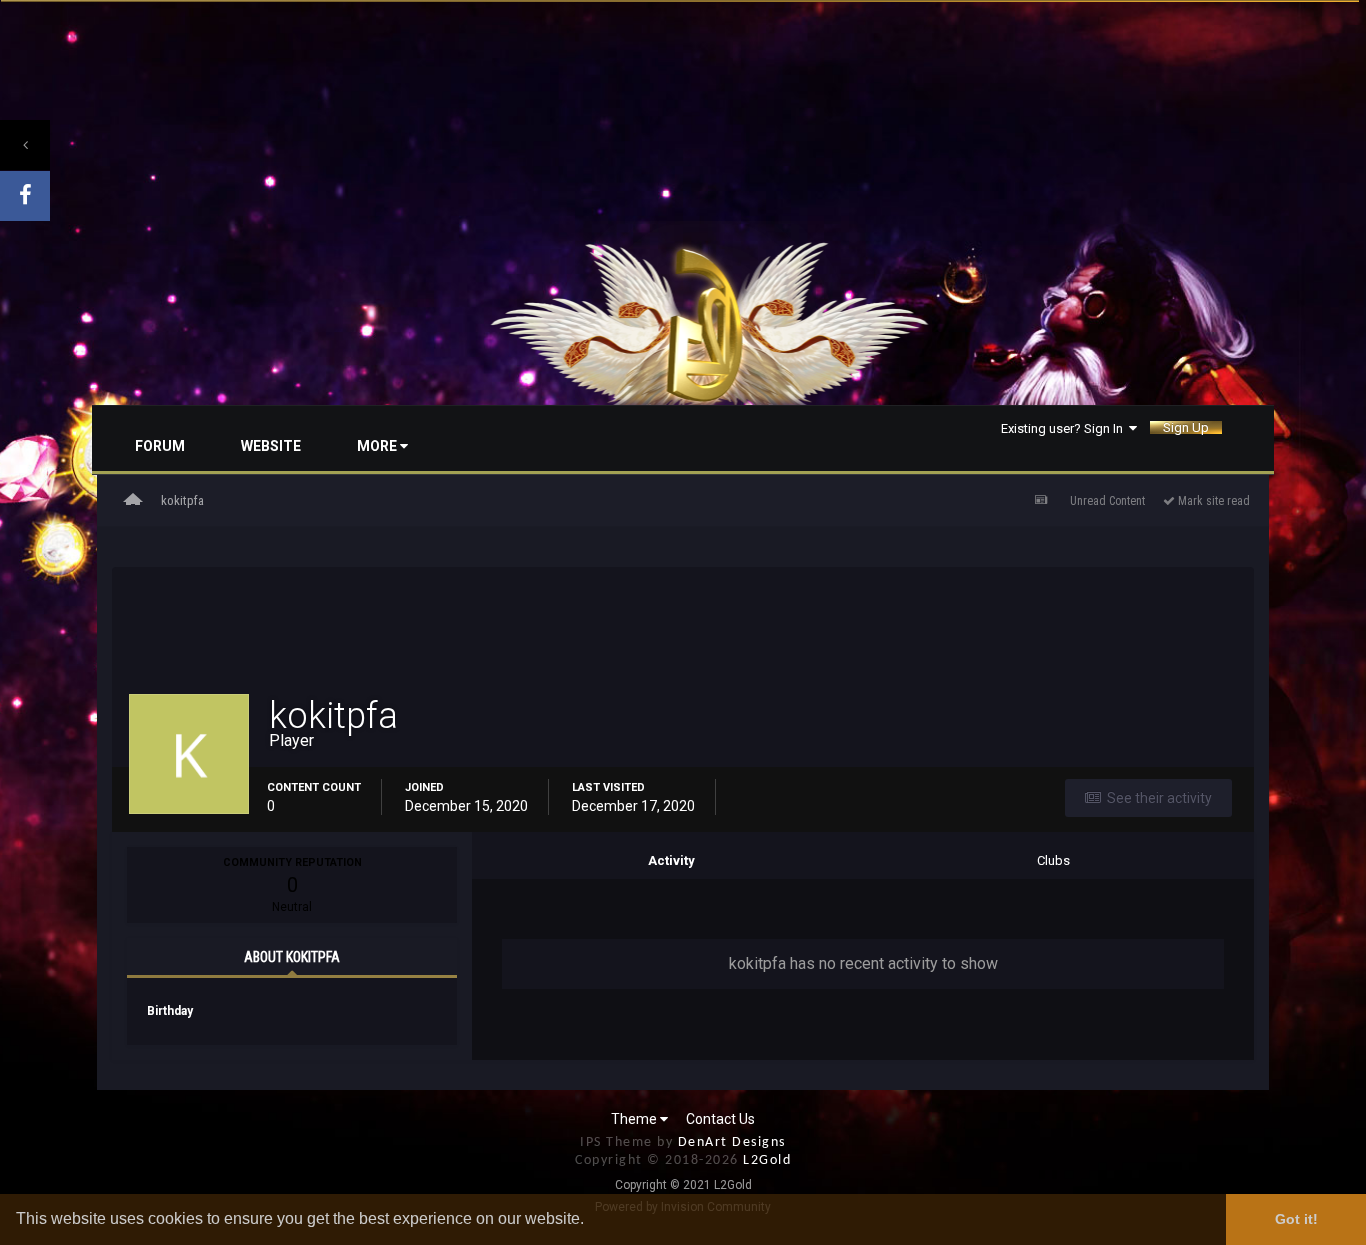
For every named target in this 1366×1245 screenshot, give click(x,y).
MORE (378, 446)
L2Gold (767, 1160)
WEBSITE (271, 446)
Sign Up (1186, 427)
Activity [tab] (671, 860)
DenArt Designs (732, 1142)
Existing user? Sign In (1065, 428)
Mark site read (1212, 501)
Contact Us (720, 1119)
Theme (635, 1119)
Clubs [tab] (1053, 860)
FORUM (160, 446)
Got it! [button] (1296, 1219)
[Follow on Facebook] (25, 196)
